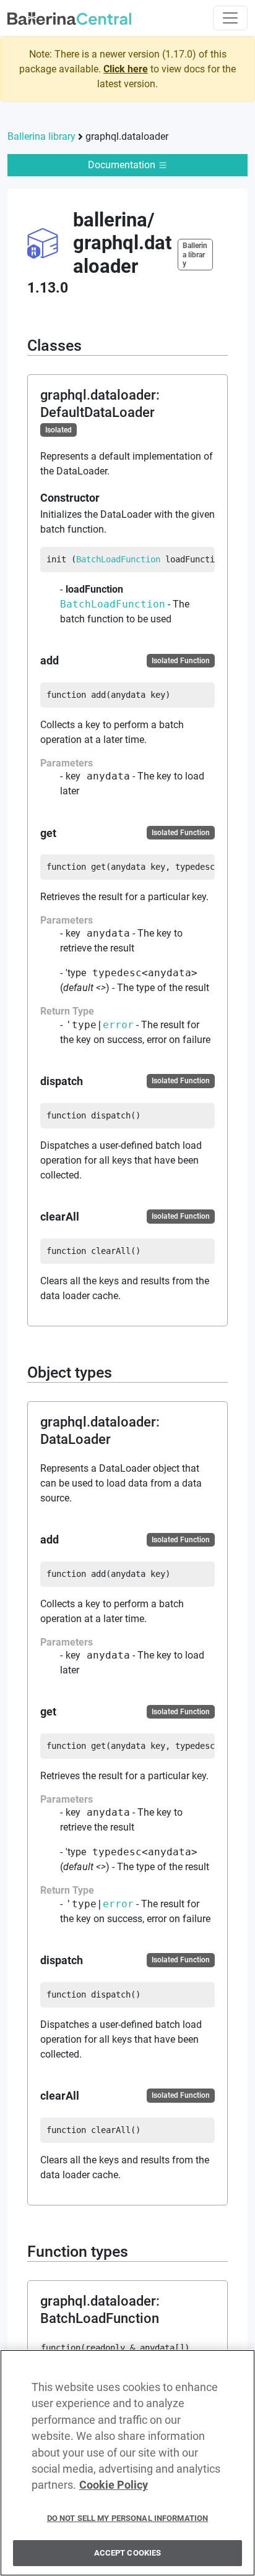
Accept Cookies (128, 2553)
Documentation (123, 165)
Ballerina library (41, 136)
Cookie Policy (114, 2485)
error (118, 1025)
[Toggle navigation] (230, 18)
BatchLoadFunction (118, 559)
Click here (126, 69)
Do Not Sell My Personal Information (128, 2518)
